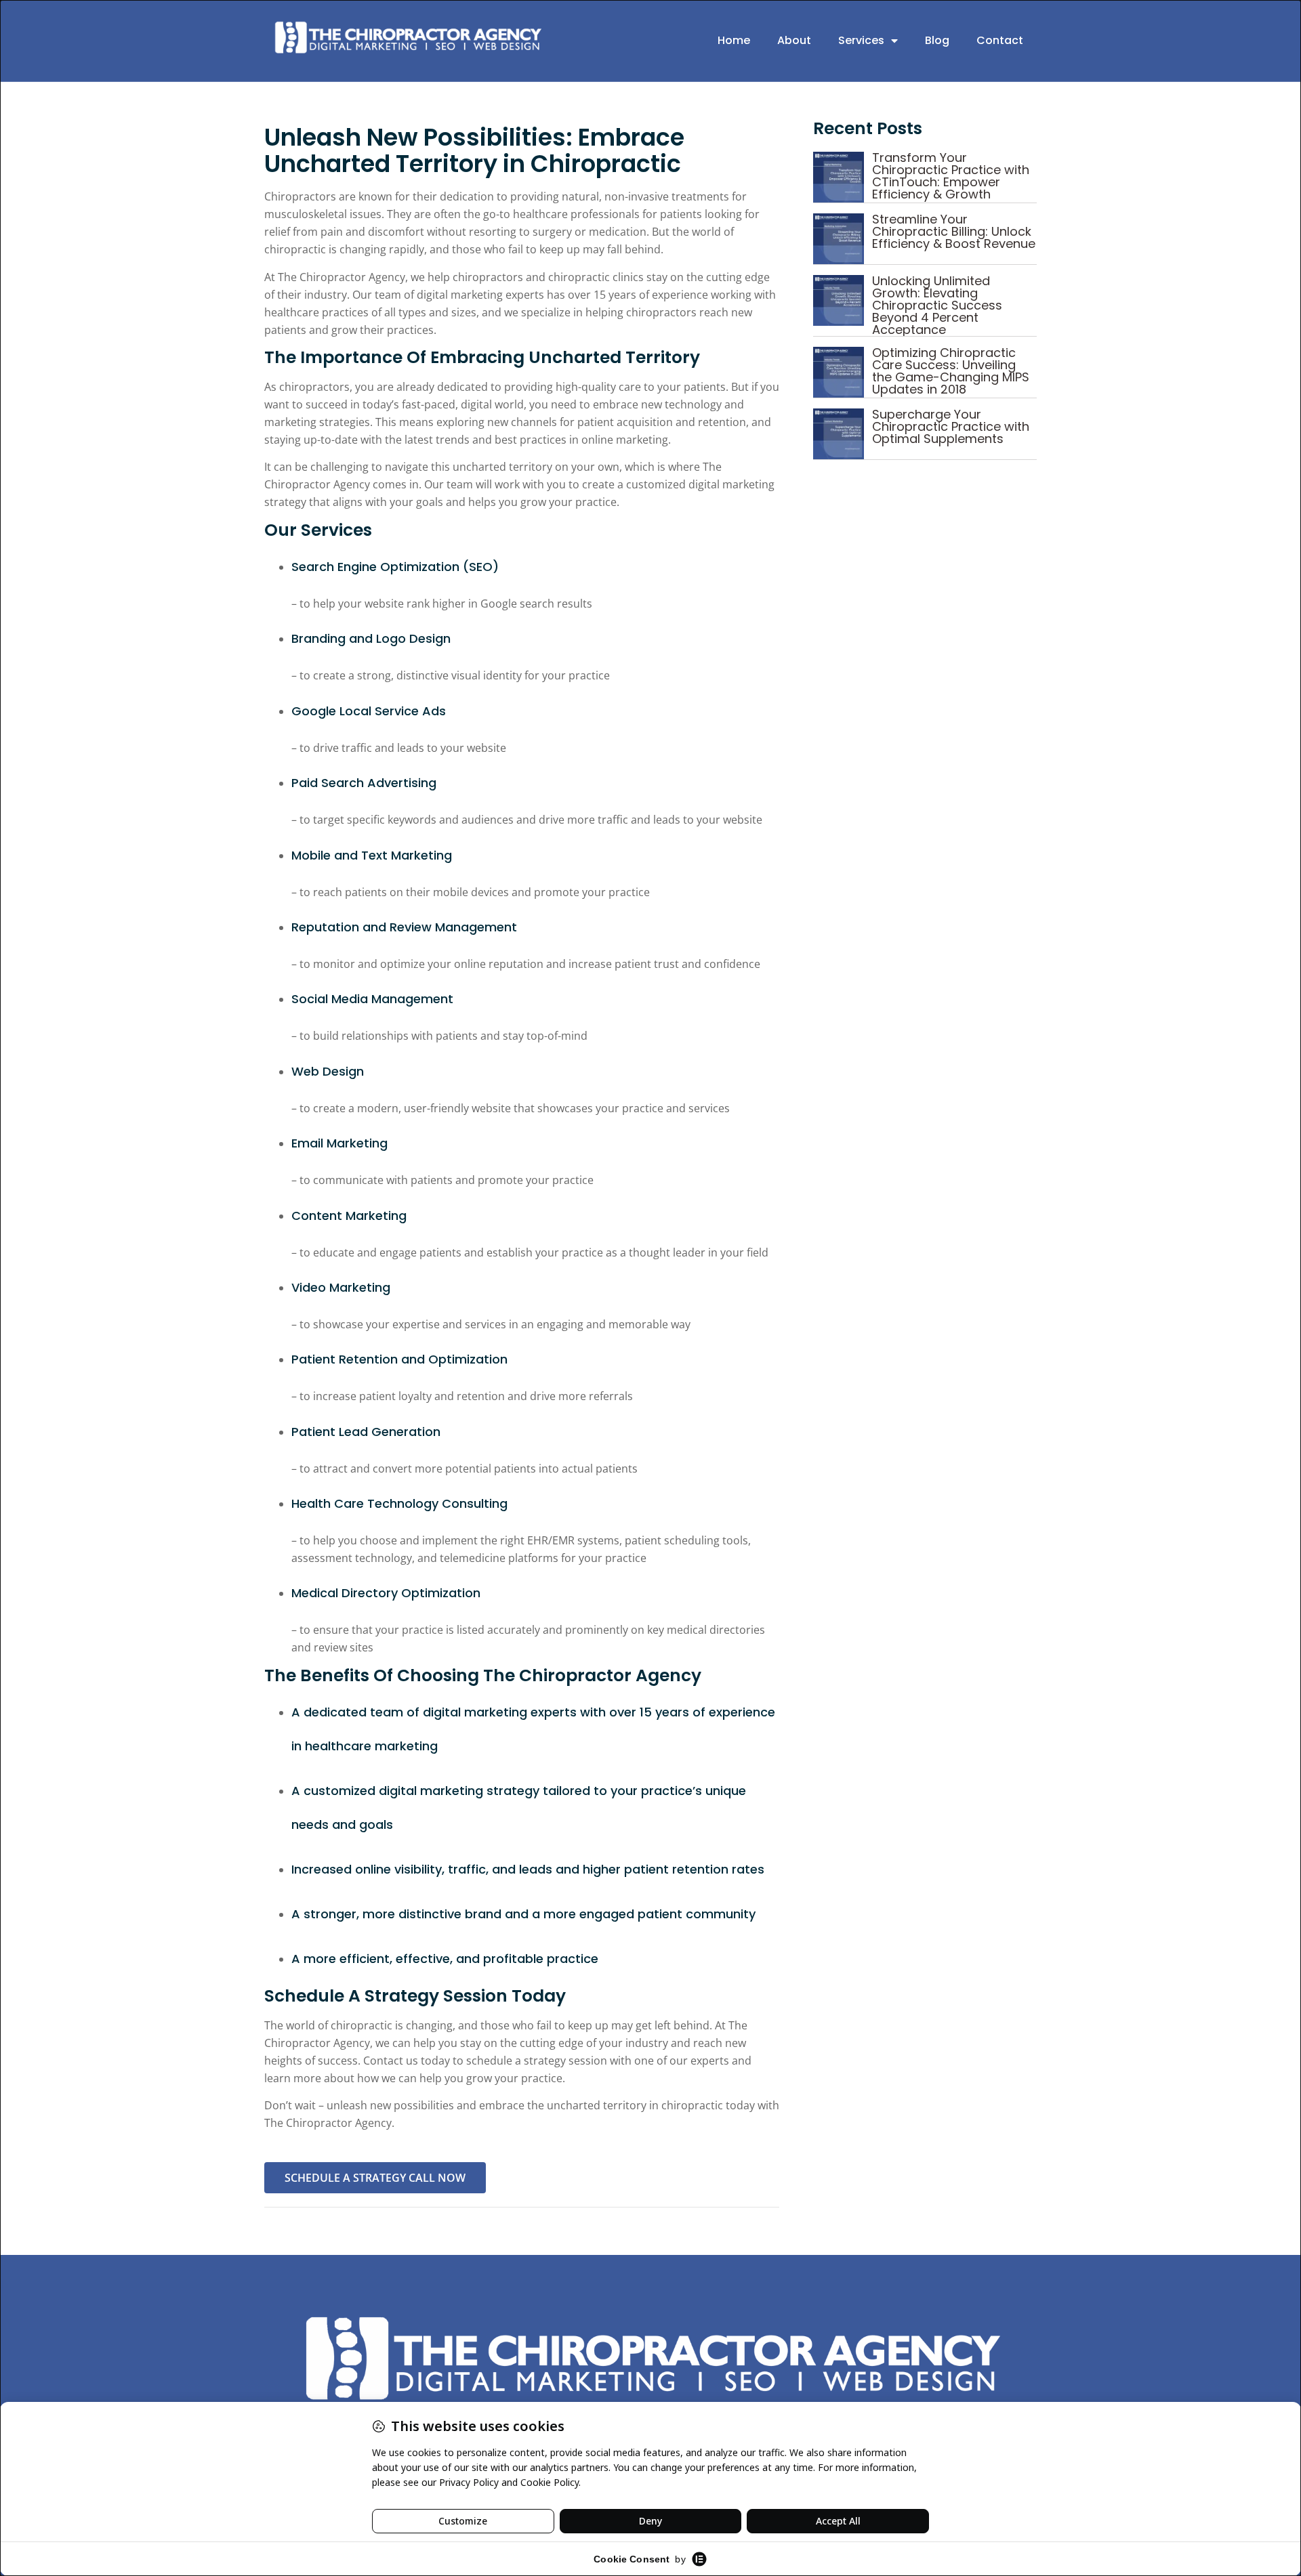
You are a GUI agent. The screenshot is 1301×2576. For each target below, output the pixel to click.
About (794, 40)
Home (734, 40)
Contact (1000, 40)
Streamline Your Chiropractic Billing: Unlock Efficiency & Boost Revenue (954, 231)
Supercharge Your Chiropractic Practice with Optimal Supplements (951, 426)
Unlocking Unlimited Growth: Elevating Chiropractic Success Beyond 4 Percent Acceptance (937, 305)
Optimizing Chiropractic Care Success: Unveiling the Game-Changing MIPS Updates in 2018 (951, 371)
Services (861, 40)
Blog (937, 40)
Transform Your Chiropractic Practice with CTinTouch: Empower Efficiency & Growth (951, 176)
